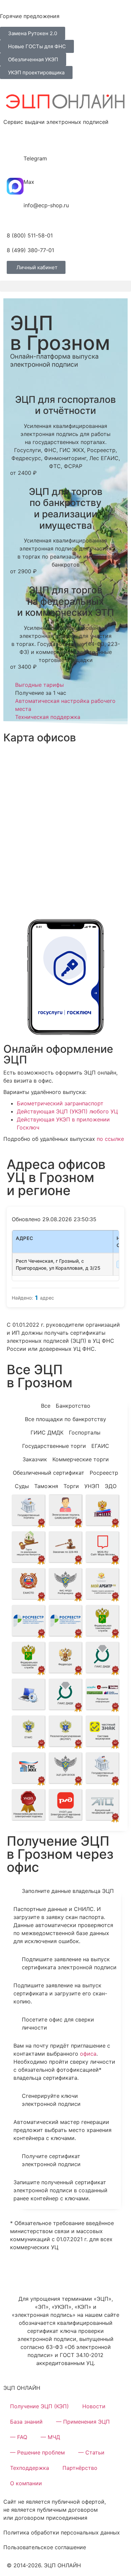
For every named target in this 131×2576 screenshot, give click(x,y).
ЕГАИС (100, 1446)
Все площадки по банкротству (65, 1419)
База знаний (26, 2422)
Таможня (46, 1486)
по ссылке (110, 1139)
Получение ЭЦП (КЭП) (39, 2406)
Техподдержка (30, 2468)
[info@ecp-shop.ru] (15, 210)
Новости (94, 2406)
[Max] (15, 186)
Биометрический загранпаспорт (60, 1103)
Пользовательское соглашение (45, 2547)
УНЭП (92, 1486)
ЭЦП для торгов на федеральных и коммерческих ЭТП (66, 601)
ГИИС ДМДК (47, 1432)
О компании (26, 2483)
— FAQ (19, 2437)
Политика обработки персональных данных (62, 2532)
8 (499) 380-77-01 (30, 250)
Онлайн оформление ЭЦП (58, 1054)
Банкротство (73, 1406)
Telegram (35, 158)
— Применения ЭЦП (83, 2422)
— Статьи (91, 2452)
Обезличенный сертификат (49, 1473)
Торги (71, 1486)
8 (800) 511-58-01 (30, 235)
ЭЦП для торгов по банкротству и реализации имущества (66, 508)
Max (29, 182)
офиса (88, 2054)
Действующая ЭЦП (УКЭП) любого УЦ (67, 1111)
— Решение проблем (37, 2452)
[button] (65, 286)
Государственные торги (54, 1446)
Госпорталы (85, 1432)
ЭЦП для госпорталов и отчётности (65, 405)
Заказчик (35, 1459)
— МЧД (50, 2437)
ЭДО (111, 1486)
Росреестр (104, 1473)
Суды (22, 1486)
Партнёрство (80, 2468)
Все (46, 1406)
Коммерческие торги (81, 1459)
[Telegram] (15, 163)
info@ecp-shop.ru (46, 205)
